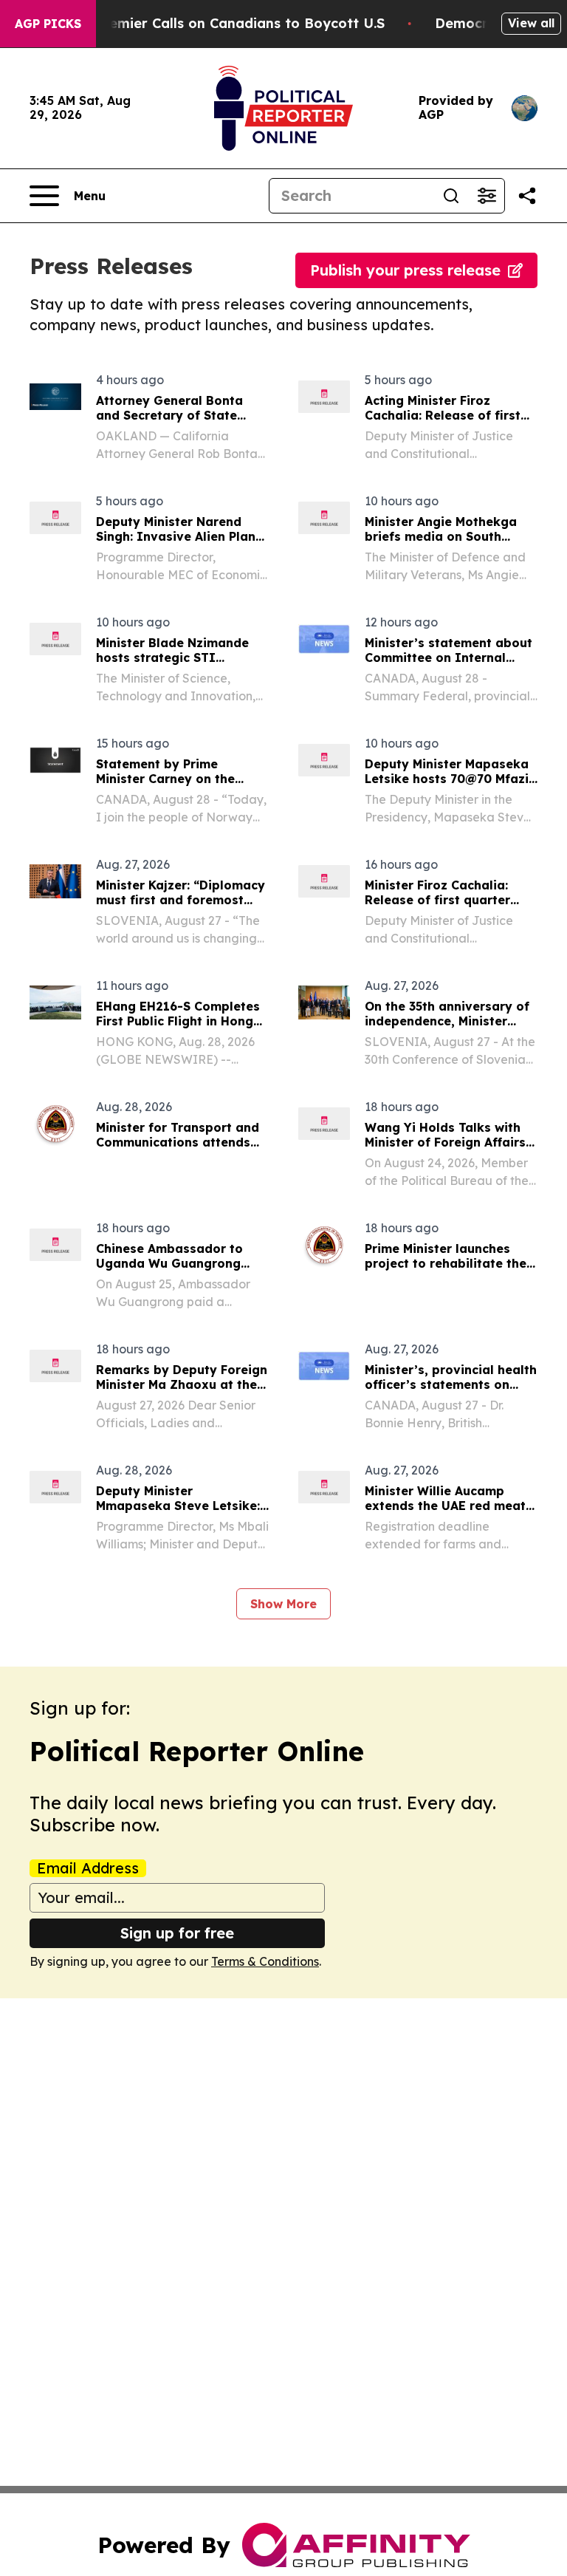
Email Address (88, 1868)
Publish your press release (405, 270)
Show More (283, 1604)
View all (531, 23)
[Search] (451, 196)
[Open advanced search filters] (487, 196)
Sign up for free (177, 1933)
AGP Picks (48, 24)
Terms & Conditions (265, 1961)
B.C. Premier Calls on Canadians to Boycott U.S (225, 23)
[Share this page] (527, 196)
